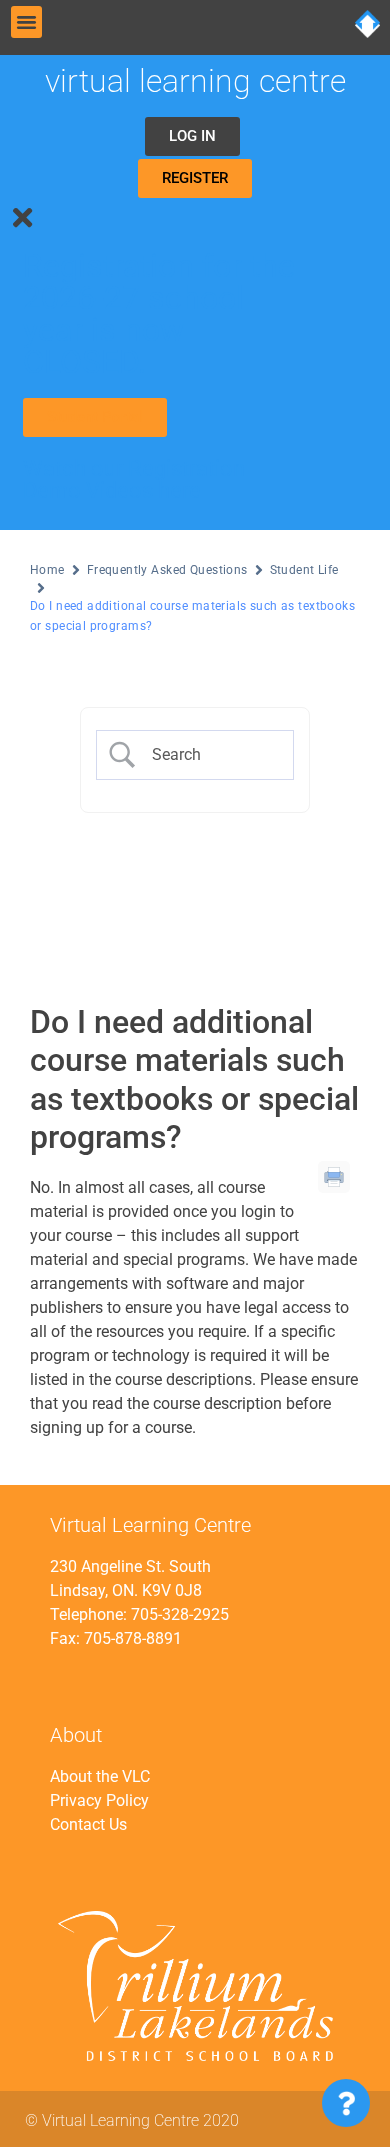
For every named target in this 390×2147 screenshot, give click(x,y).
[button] (27, 22)
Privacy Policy (99, 1800)
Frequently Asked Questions (167, 570)
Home (47, 570)
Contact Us (88, 1824)
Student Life (304, 570)
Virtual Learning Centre (195, 81)
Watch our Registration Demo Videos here (134, 479)
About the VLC (100, 1776)
